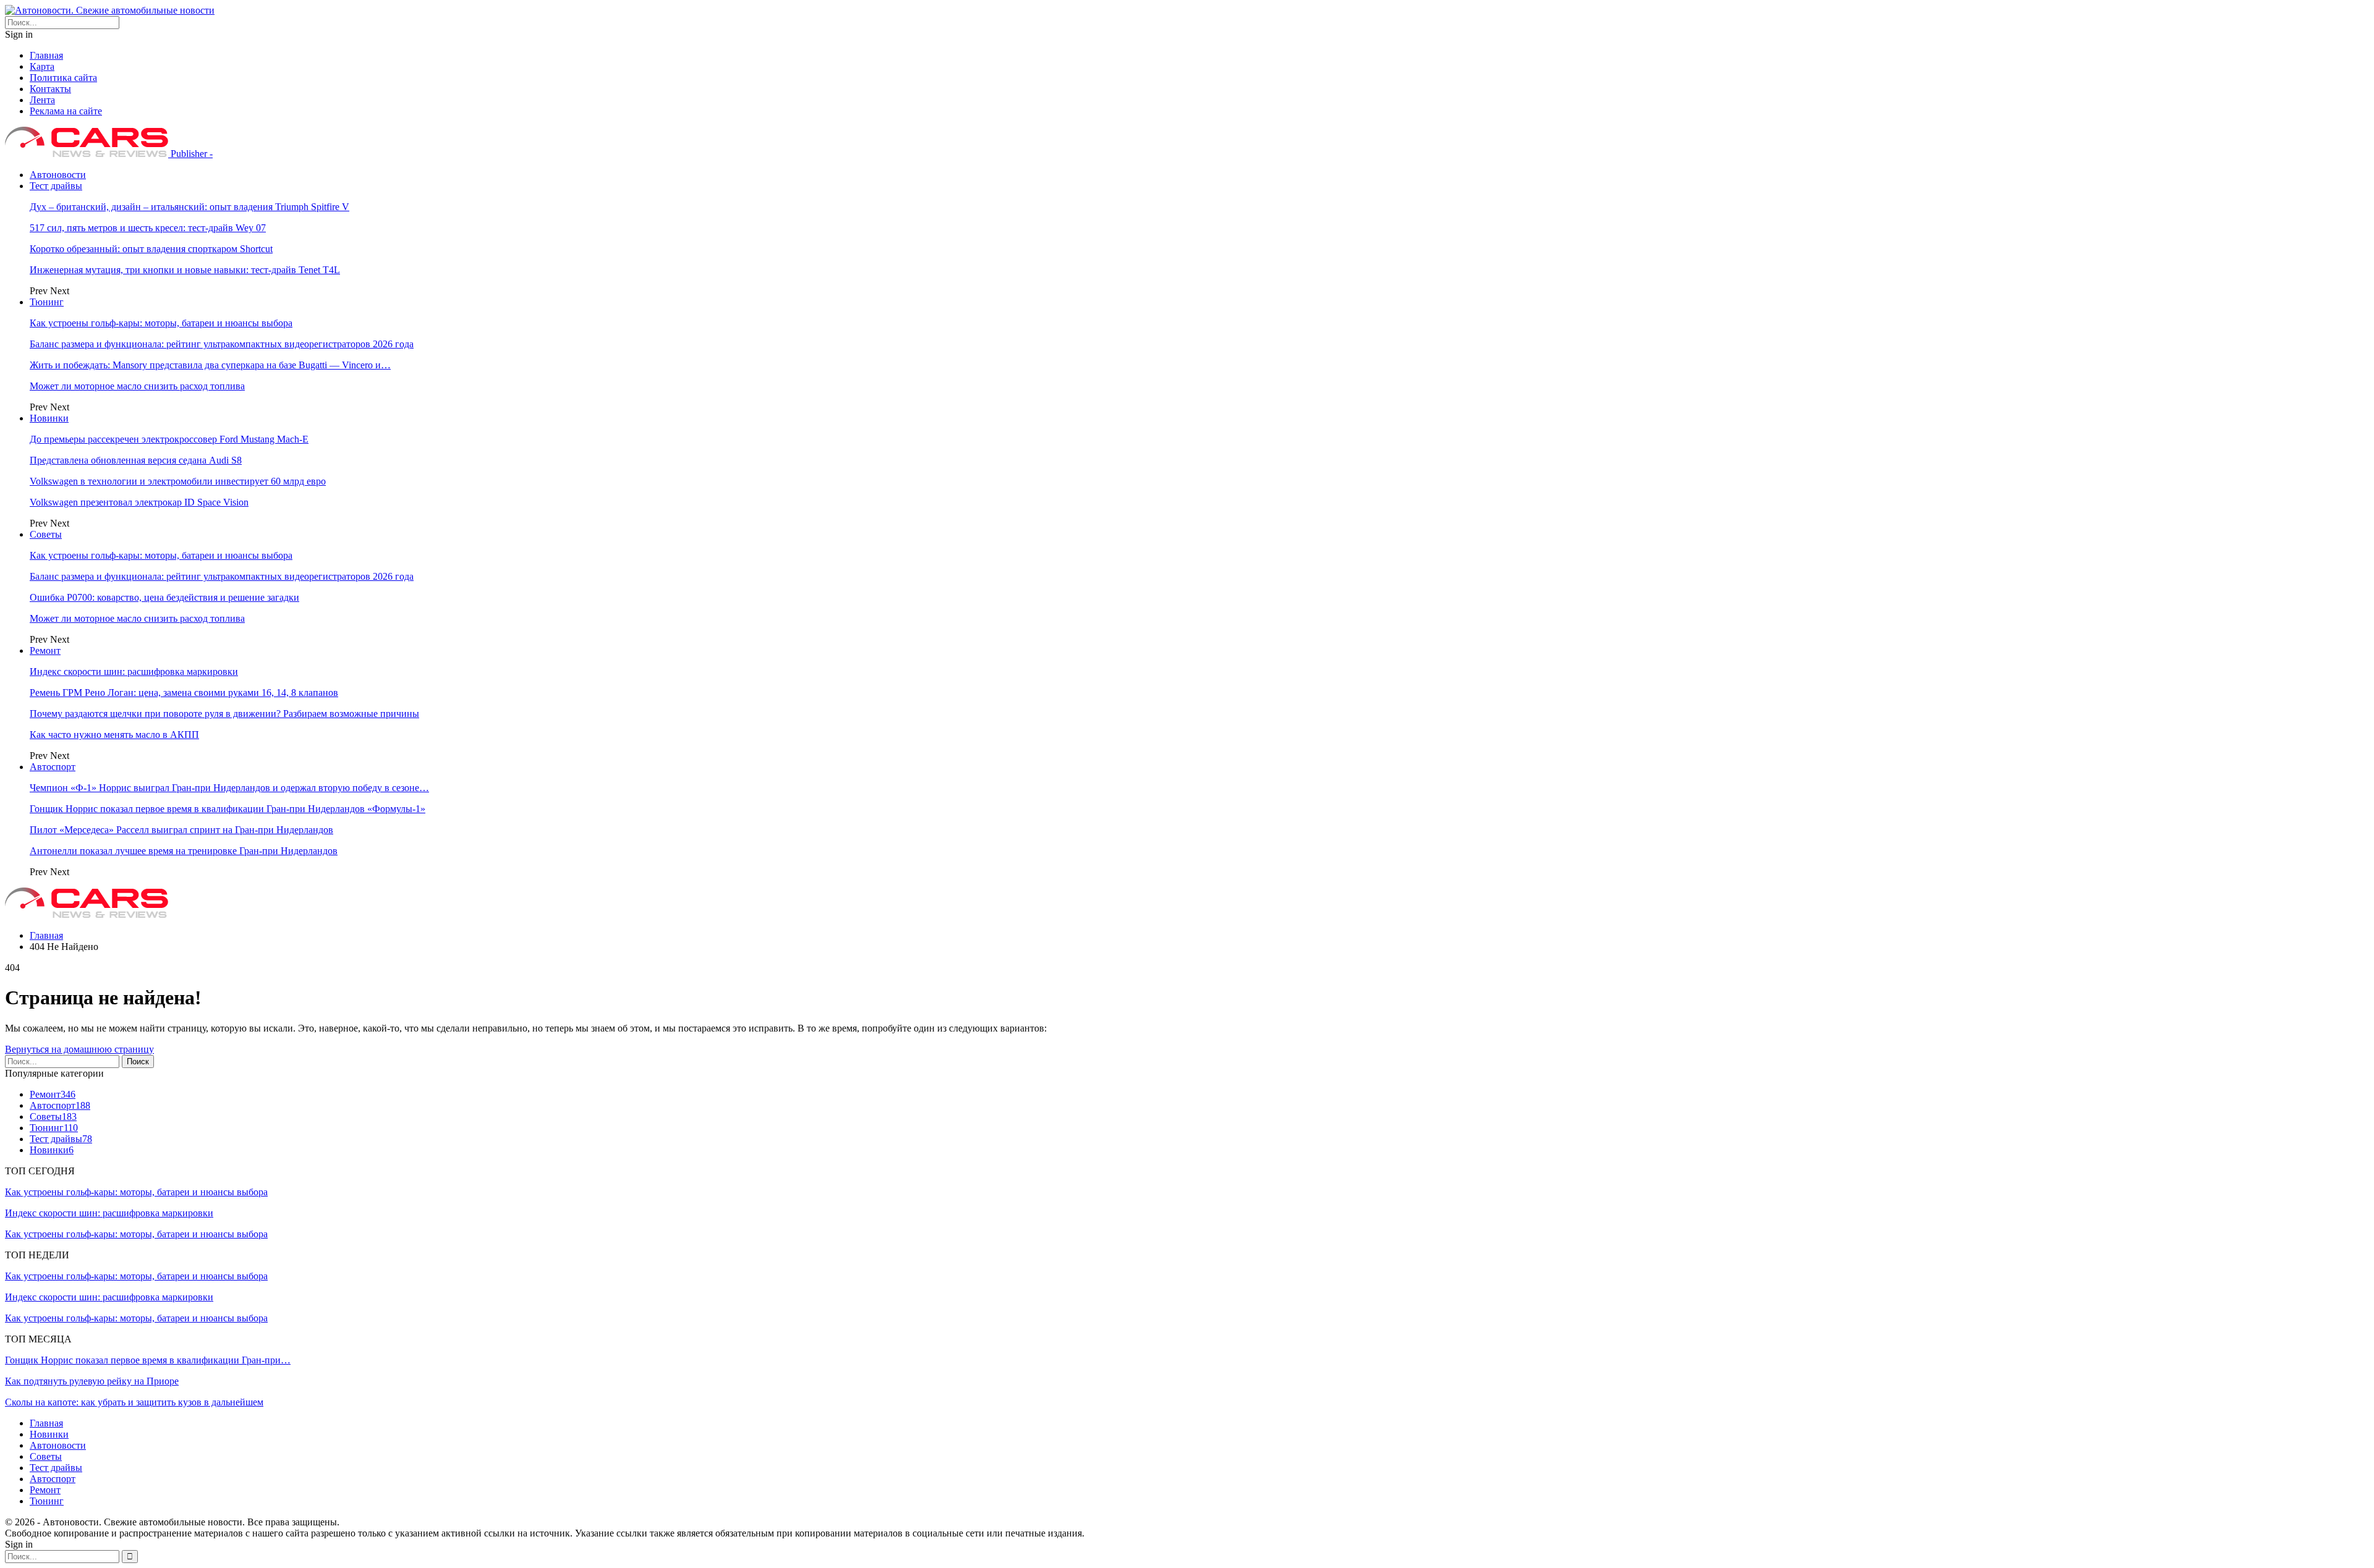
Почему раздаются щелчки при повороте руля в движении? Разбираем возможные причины (224, 714)
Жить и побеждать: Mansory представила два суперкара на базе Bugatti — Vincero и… (210, 365)
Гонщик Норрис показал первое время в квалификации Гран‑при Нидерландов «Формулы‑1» (228, 809)
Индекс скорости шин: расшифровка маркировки (134, 672)
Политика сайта (63, 78)
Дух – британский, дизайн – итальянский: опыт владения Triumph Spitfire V (189, 207)
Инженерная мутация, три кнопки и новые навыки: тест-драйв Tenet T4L (185, 270)
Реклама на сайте (66, 111)
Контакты (50, 89)
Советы (46, 534)
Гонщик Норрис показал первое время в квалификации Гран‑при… (148, 1360)
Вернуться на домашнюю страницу (79, 1049)
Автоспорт (53, 767)
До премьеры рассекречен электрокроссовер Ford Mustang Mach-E (169, 439)
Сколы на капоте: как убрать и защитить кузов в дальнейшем (134, 1402)
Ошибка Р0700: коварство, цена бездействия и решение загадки (164, 597)
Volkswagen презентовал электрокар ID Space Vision (139, 502)
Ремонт (45, 651)
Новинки (49, 418)
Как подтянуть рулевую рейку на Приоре (92, 1381)
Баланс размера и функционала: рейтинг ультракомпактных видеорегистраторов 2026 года (222, 344)
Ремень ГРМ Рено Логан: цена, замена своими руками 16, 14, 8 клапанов (184, 693)
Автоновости (58, 175)
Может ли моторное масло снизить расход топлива (137, 386)
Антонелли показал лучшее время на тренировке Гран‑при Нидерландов (184, 851)
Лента (42, 100)
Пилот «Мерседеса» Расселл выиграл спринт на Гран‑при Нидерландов (181, 830)
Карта (42, 66)
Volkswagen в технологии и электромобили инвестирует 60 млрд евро (178, 481)
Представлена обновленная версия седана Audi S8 (136, 460)
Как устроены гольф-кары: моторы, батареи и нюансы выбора (161, 323)
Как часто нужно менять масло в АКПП (114, 735)
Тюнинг (47, 302)
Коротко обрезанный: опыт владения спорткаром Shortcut (151, 249)
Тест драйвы (56, 186)
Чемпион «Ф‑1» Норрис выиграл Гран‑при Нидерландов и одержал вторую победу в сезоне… (229, 788)
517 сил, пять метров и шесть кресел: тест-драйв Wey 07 (148, 228)
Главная (46, 55)
